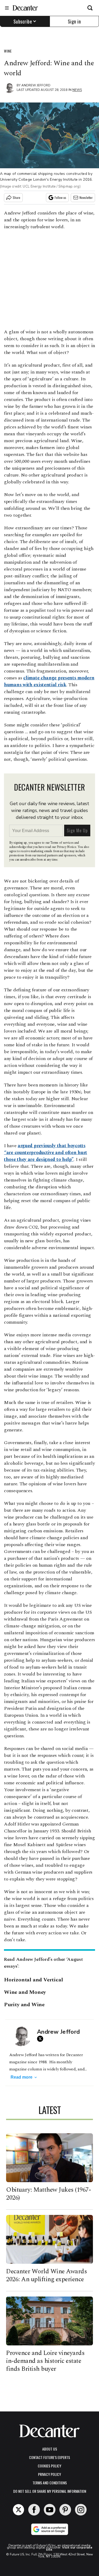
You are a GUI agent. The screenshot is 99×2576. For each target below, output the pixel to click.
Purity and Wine (24, 2005)
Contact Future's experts (49, 2457)
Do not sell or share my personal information (50, 2491)
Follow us (60, 197)
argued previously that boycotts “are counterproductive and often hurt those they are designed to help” (46, 1153)
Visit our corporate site (69, 2549)
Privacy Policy (49, 2474)
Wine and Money (25, 1992)
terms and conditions (50, 2483)
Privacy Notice (67, 847)
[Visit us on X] (18, 2510)
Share (16, 197)
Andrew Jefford (36, 85)
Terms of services (62, 843)
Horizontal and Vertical (33, 1980)
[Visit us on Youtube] (50, 2510)
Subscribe (23, 21)
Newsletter (86, 197)
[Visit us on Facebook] (34, 2510)
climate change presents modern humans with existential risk (49, 681)
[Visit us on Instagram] (81, 2510)
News (77, 90)
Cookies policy (49, 2466)
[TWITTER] (41, 2039)
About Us (50, 2449)
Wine (8, 51)
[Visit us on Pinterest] (65, 2510)
